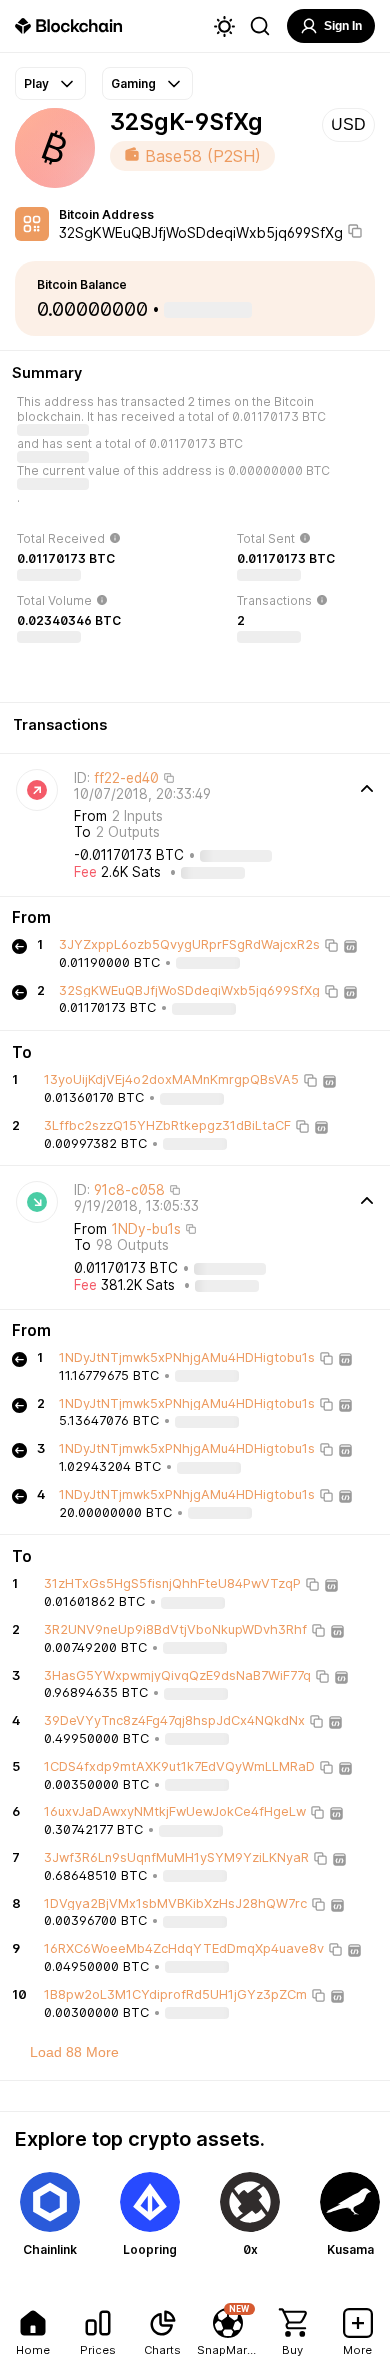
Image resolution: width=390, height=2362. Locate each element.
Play (36, 83)
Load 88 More (74, 2052)
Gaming (133, 83)
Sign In (343, 26)
